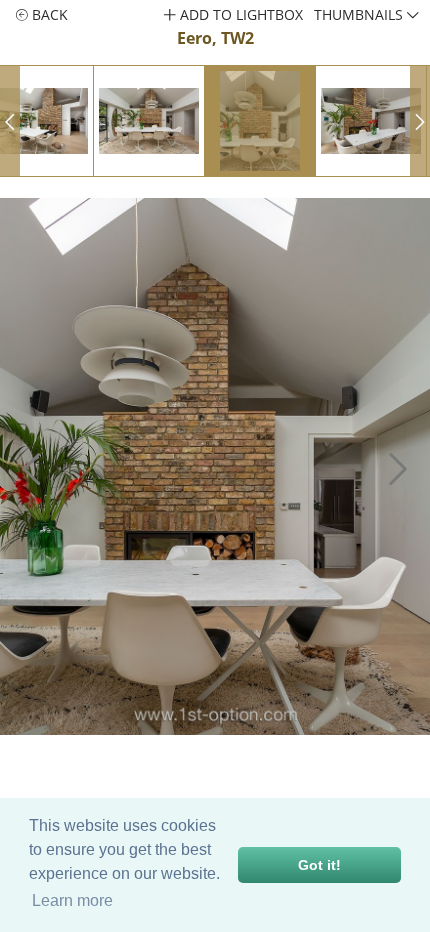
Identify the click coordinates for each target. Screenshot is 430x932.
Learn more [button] (72, 900)
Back (48, 14)
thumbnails (360, 14)
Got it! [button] (319, 865)
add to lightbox (239, 14)
